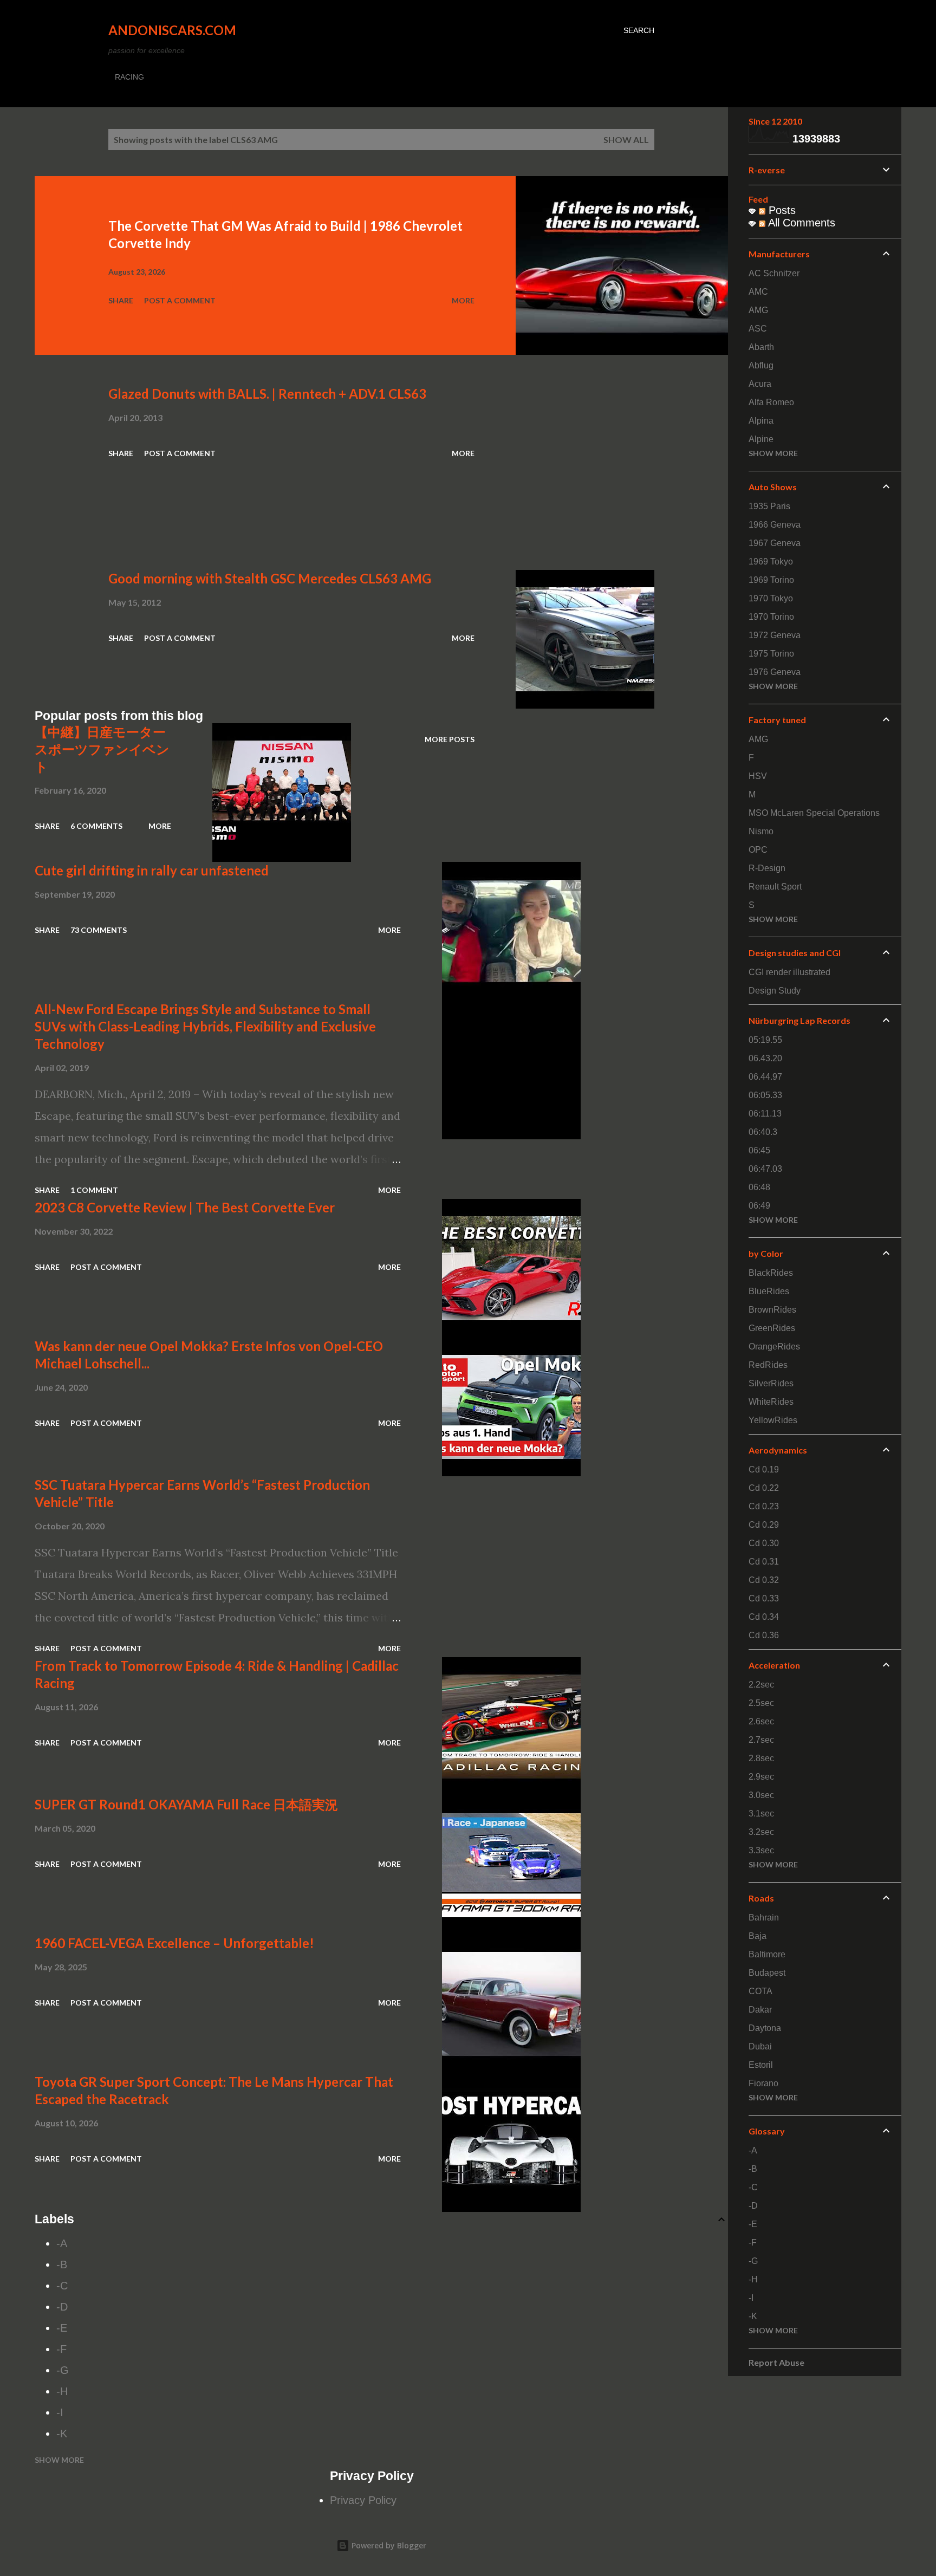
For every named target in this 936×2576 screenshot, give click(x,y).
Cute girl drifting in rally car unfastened (152, 870)
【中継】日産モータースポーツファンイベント (102, 749)
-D (62, 2307)
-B (62, 2264)
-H (62, 2391)
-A (62, 2243)
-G (63, 2370)
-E (62, 2328)
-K (62, 2434)
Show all (626, 139)
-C (62, 2286)
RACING (129, 77)
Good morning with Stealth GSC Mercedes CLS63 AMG (270, 578)
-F (61, 2349)
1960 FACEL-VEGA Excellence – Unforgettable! (174, 1943)
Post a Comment (180, 300)
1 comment (94, 1190)
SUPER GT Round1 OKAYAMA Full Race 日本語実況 (186, 1804)
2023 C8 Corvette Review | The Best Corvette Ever (185, 1207)
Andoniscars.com (172, 30)
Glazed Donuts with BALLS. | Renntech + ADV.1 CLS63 (267, 394)
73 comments (99, 930)
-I (60, 2412)
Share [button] (121, 300)
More (463, 300)
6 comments (96, 826)
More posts (450, 739)
